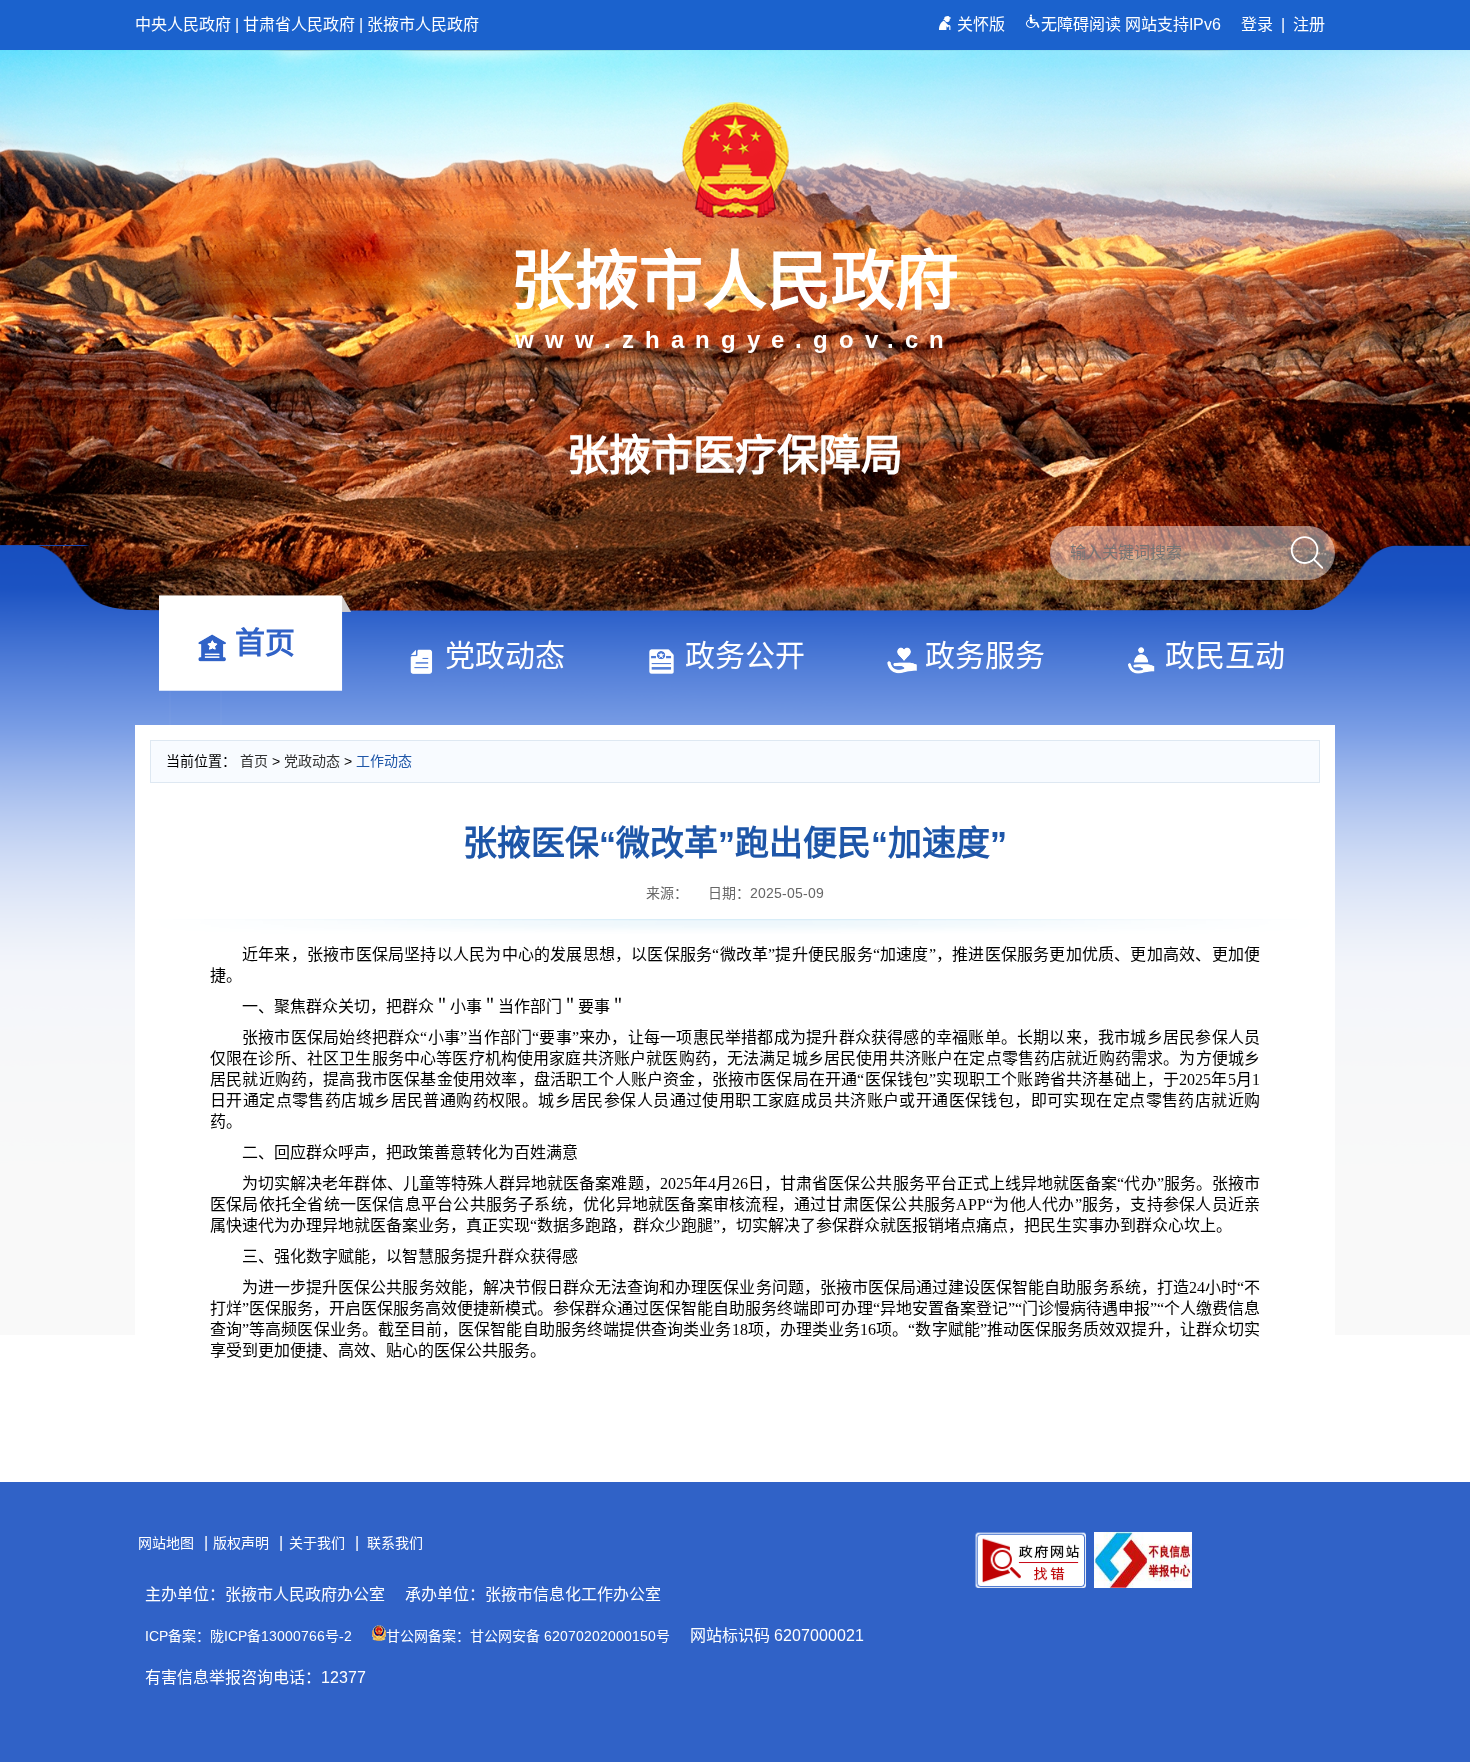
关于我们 (317, 1543)
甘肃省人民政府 (299, 24)
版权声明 (241, 1543)
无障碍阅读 (1083, 24)
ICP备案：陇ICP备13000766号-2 (248, 1636)
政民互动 (1225, 655)
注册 (1309, 24)
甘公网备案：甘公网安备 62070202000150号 (528, 1636)
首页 (265, 642)
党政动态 (505, 655)
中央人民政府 (183, 24)
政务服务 (985, 655)
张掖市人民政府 (423, 24)
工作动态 (384, 761)
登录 (1257, 24)
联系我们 (395, 1543)
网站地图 (166, 1543)
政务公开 (745, 655)
